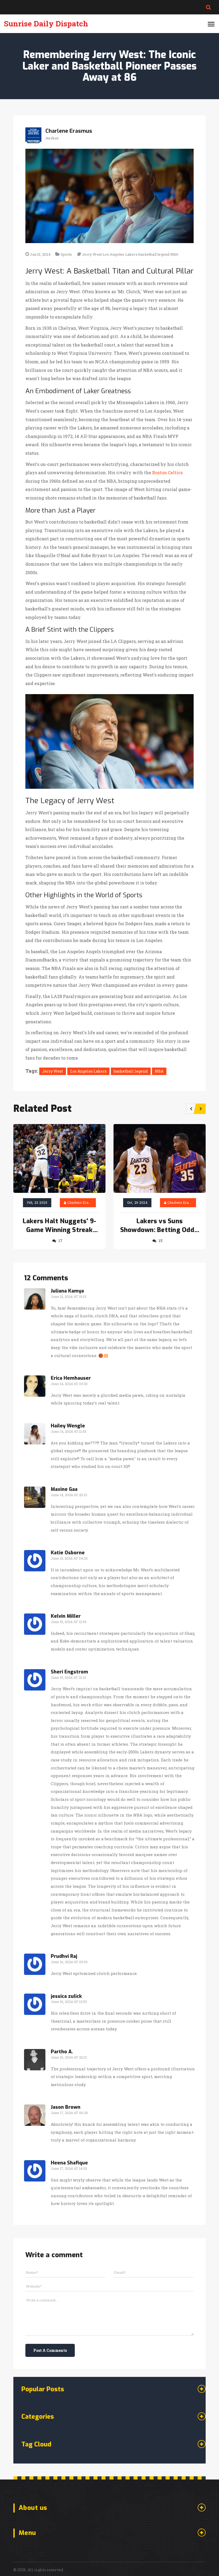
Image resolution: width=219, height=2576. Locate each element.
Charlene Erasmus (83, 1202)
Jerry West (92, 254)
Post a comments (50, 2350)
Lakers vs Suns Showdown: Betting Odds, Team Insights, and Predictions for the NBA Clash (160, 1226)
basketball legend (154, 254)
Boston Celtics (167, 472)
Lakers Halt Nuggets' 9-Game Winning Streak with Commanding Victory (59, 1226)
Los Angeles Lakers (120, 254)
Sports (66, 254)
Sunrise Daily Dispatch (46, 24)
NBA (175, 254)
